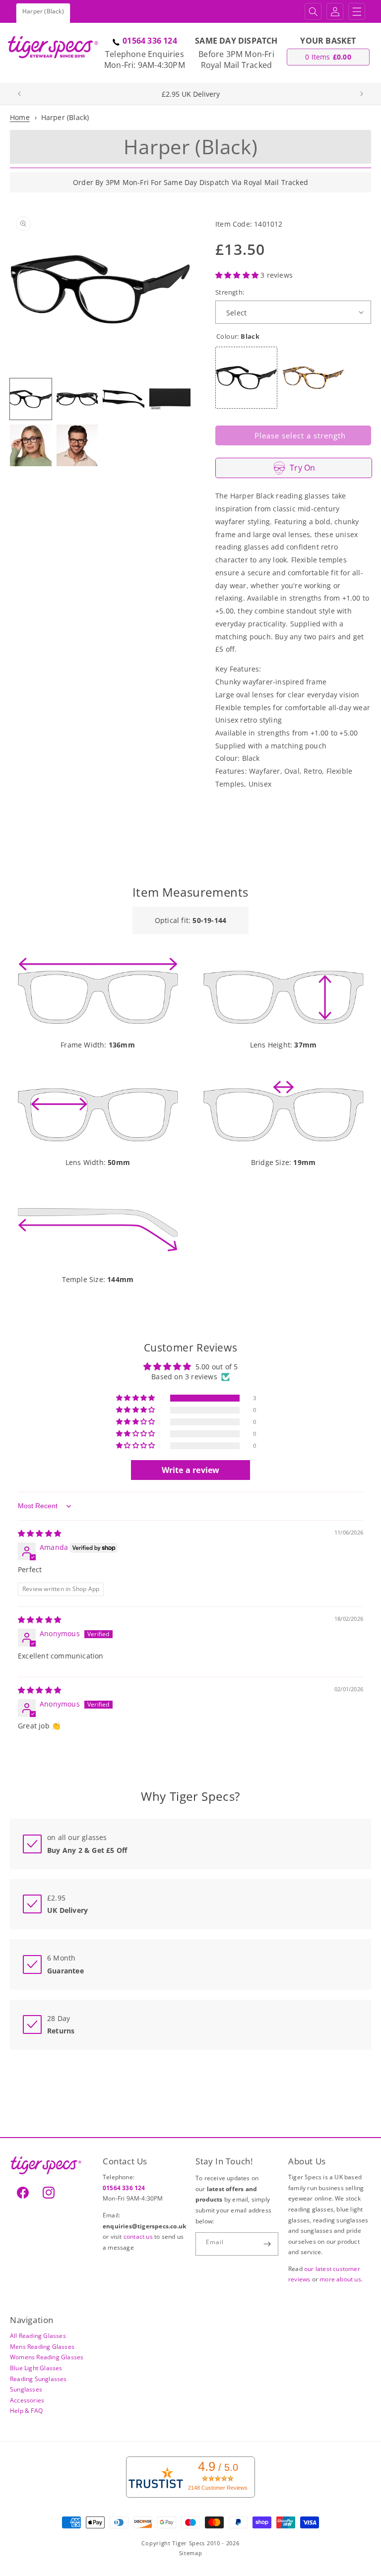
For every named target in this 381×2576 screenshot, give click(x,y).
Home (20, 117)
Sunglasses (26, 2389)
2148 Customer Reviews (218, 2488)
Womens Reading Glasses (47, 2357)
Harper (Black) (65, 117)
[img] (39, 1533)
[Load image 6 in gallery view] (77, 445)
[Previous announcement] (19, 94)
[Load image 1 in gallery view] (31, 399)
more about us (340, 2279)
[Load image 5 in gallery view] (31, 445)
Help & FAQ (26, 2411)
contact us (139, 2237)
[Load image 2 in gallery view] (77, 399)
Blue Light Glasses (36, 2368)
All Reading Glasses (38, 2336)
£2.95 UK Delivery (191, 94)
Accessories (27, 2400)
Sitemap (191, 2553)
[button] (313, 11)
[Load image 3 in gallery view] (124, 399)
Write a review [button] (191, 1470)
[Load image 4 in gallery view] (170, 399)
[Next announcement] (362, 94)
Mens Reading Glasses (42, 2347)
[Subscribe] (267, 2244)
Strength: (230, 292)
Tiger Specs (189, 2543)
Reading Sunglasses (38, 2379)
